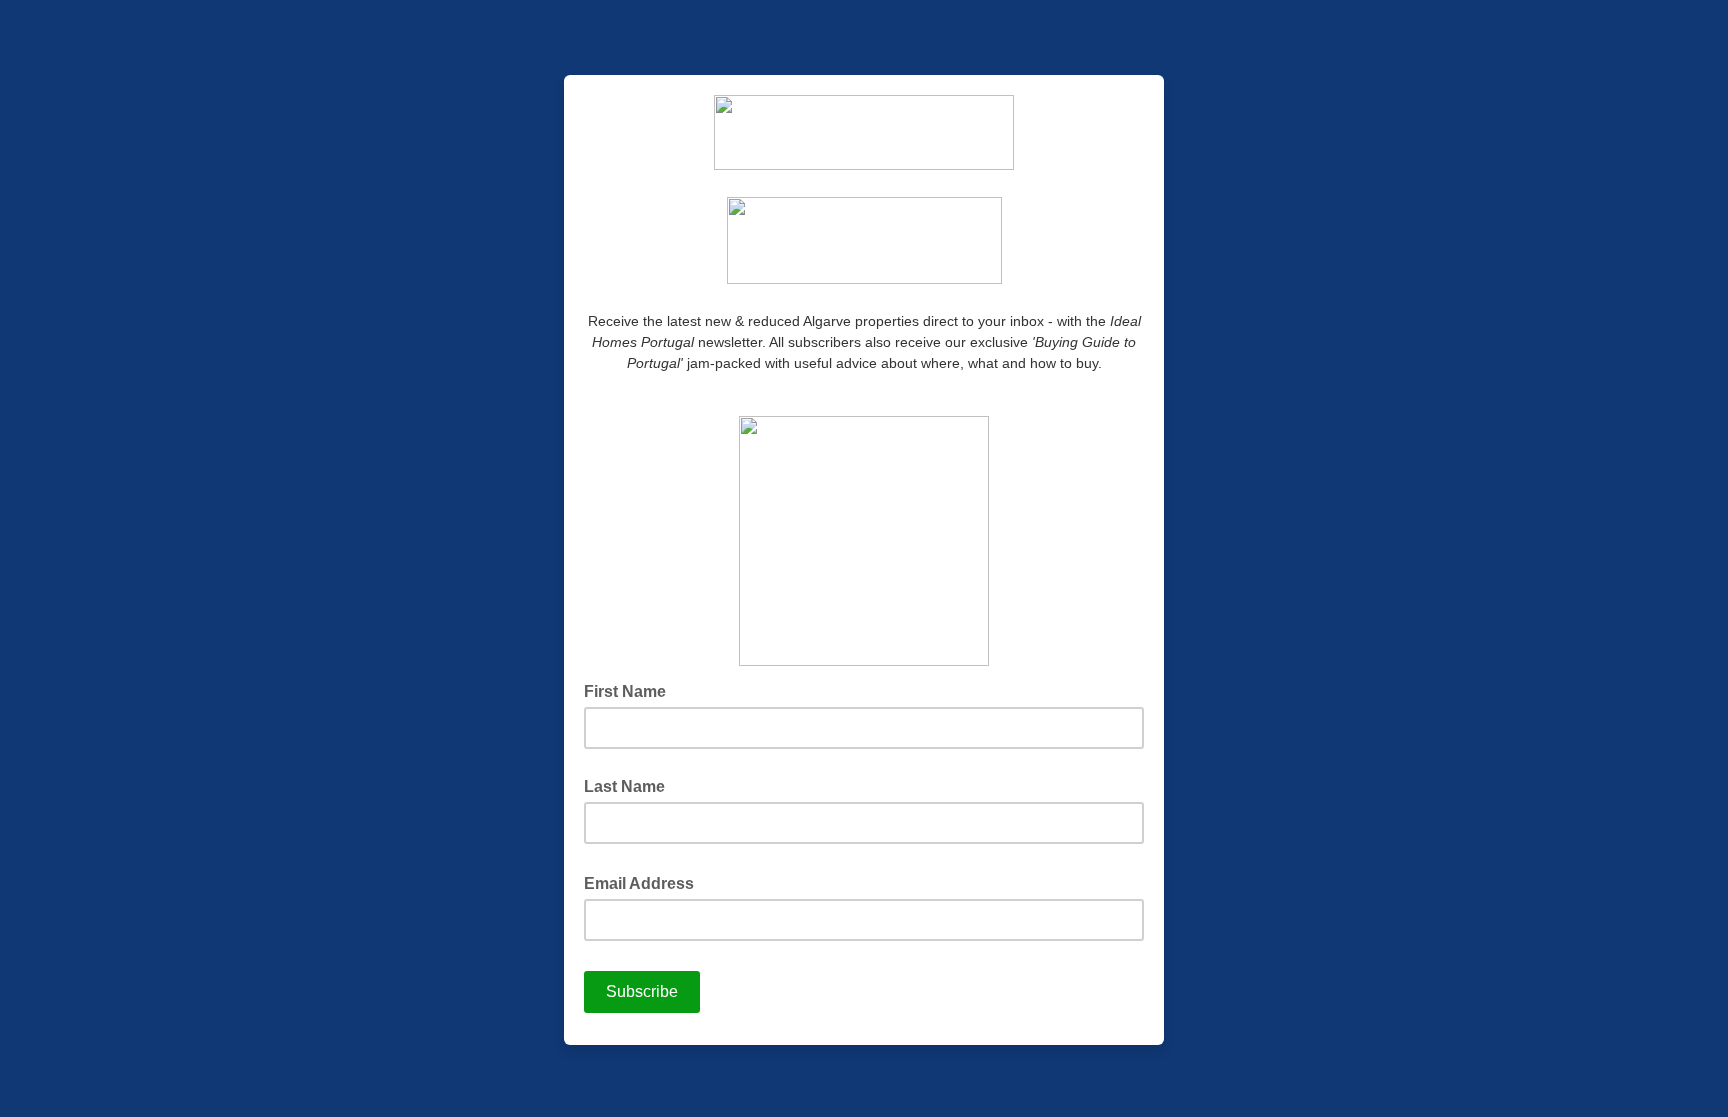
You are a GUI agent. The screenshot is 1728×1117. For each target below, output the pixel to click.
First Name (625, 691)
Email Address (645, 882)
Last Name (624, 786)
